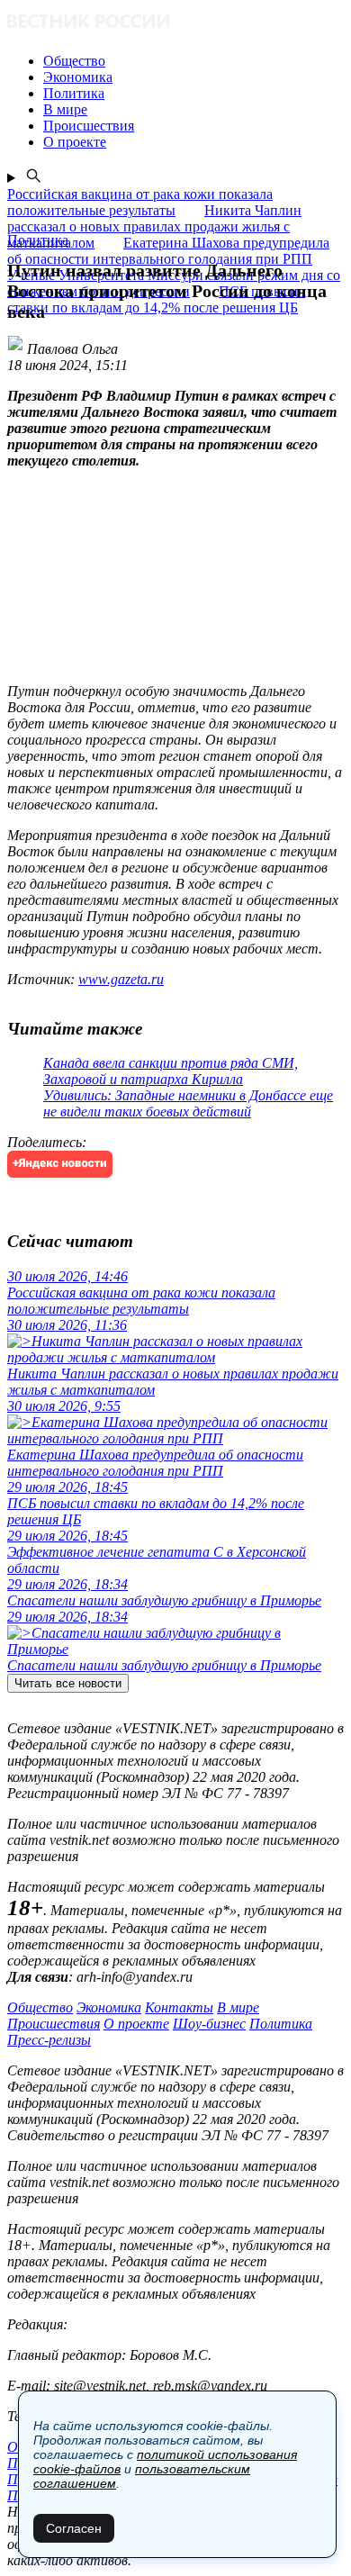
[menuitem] (193, 61)
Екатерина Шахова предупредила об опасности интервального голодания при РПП (168, 251)
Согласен (74, 2528)
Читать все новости (68, 1683)
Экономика (109, 2007)
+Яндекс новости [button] (60, 1164)
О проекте (136, 2024)
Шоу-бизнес (209, 2024)
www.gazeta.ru (121, 979)
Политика (281, 2024)
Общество (40, 2007)
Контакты (179, 2007)
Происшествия (54, 2024)
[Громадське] (175, 23)
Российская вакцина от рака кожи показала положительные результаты (140, 202)
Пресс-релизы (49, 2040)
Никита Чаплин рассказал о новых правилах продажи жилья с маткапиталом (154, 226)
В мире (238, 2007)
